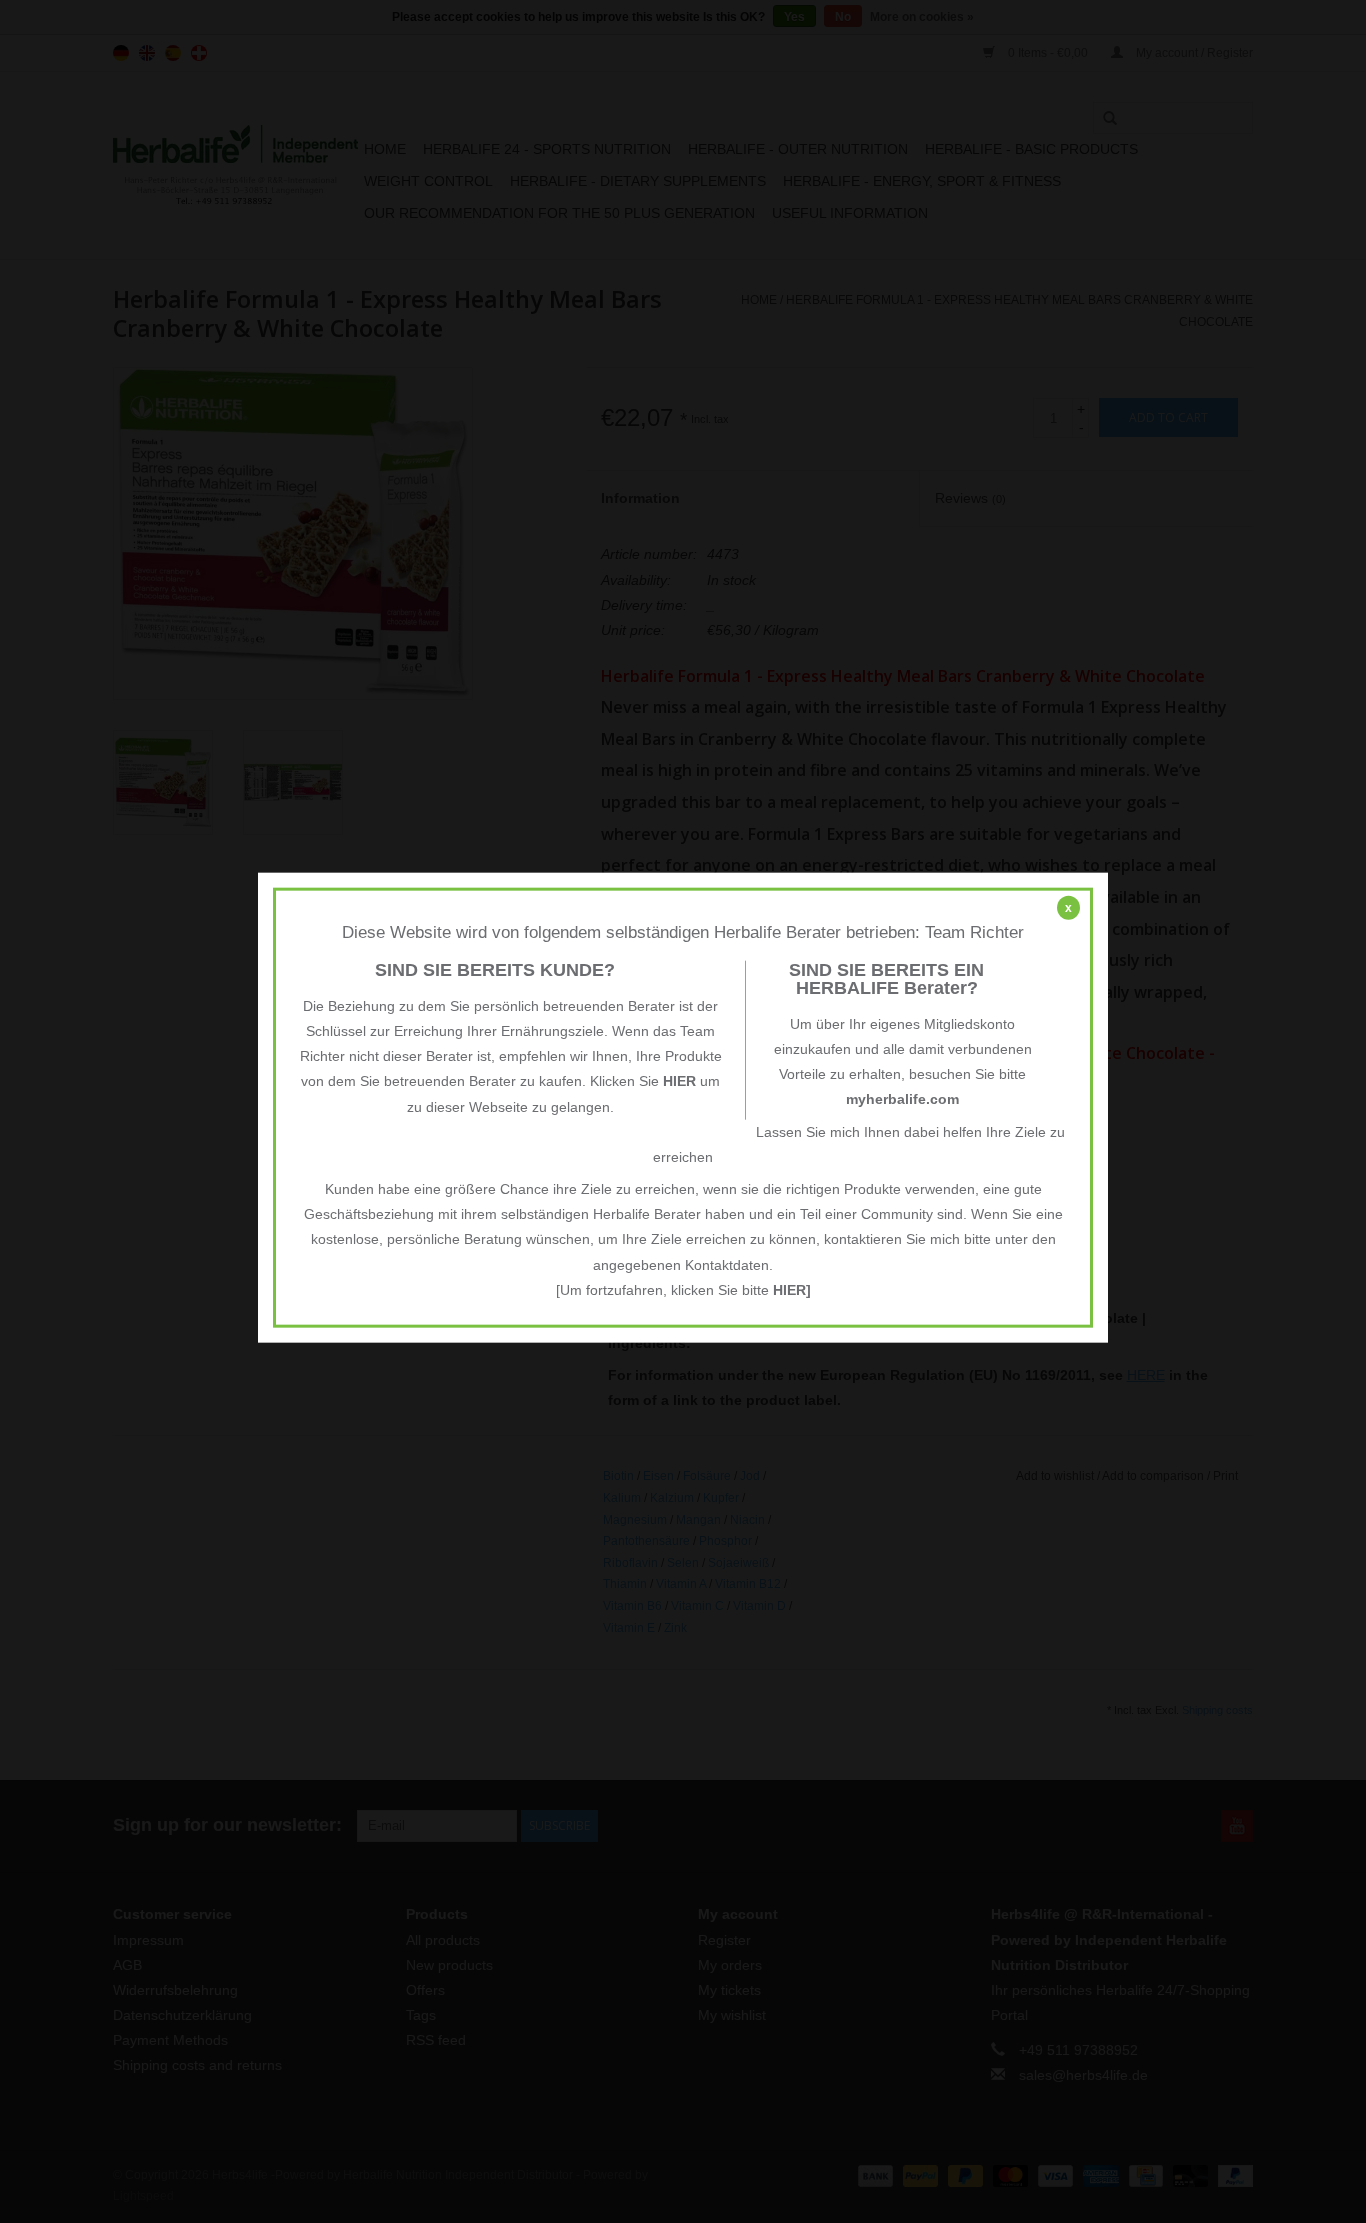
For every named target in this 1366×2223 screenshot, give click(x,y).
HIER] (792, 1289)
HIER (679, 1081)
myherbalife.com (902, 1099)
